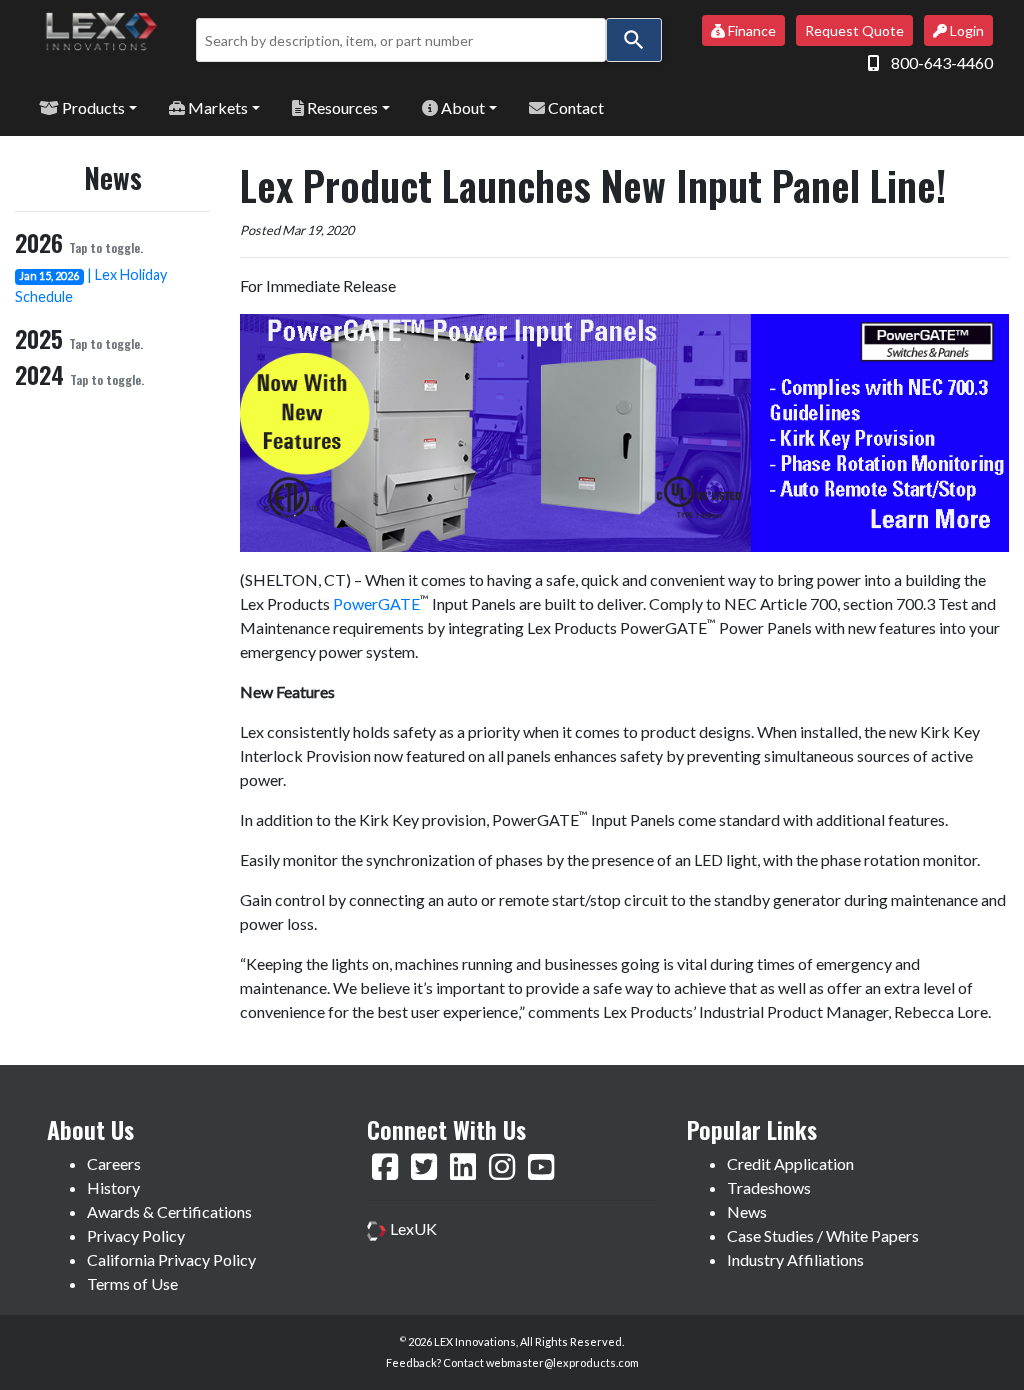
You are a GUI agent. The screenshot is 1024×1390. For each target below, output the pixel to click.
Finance (750, 30)
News (747, 1211)
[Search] (634, 40)
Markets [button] (216, 107)
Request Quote (854, 30)
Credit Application (790, 1163)
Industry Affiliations (795, 1259)
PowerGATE (376, 603)
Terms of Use (132, 1283)
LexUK (412, 1228)
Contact (574, 107)
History (113, 1187)
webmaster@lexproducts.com (562, 1362)
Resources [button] (341, 107)
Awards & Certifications (169, 1211)
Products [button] (92, 107)
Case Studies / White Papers (823, 1235)
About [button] (461, 107)
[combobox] (400, 40)
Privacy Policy (136, 1235)
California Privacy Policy (171, 1259)
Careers (114, 1163)
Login (965, 30)
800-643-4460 (942, 62)
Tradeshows (769, 1187)
